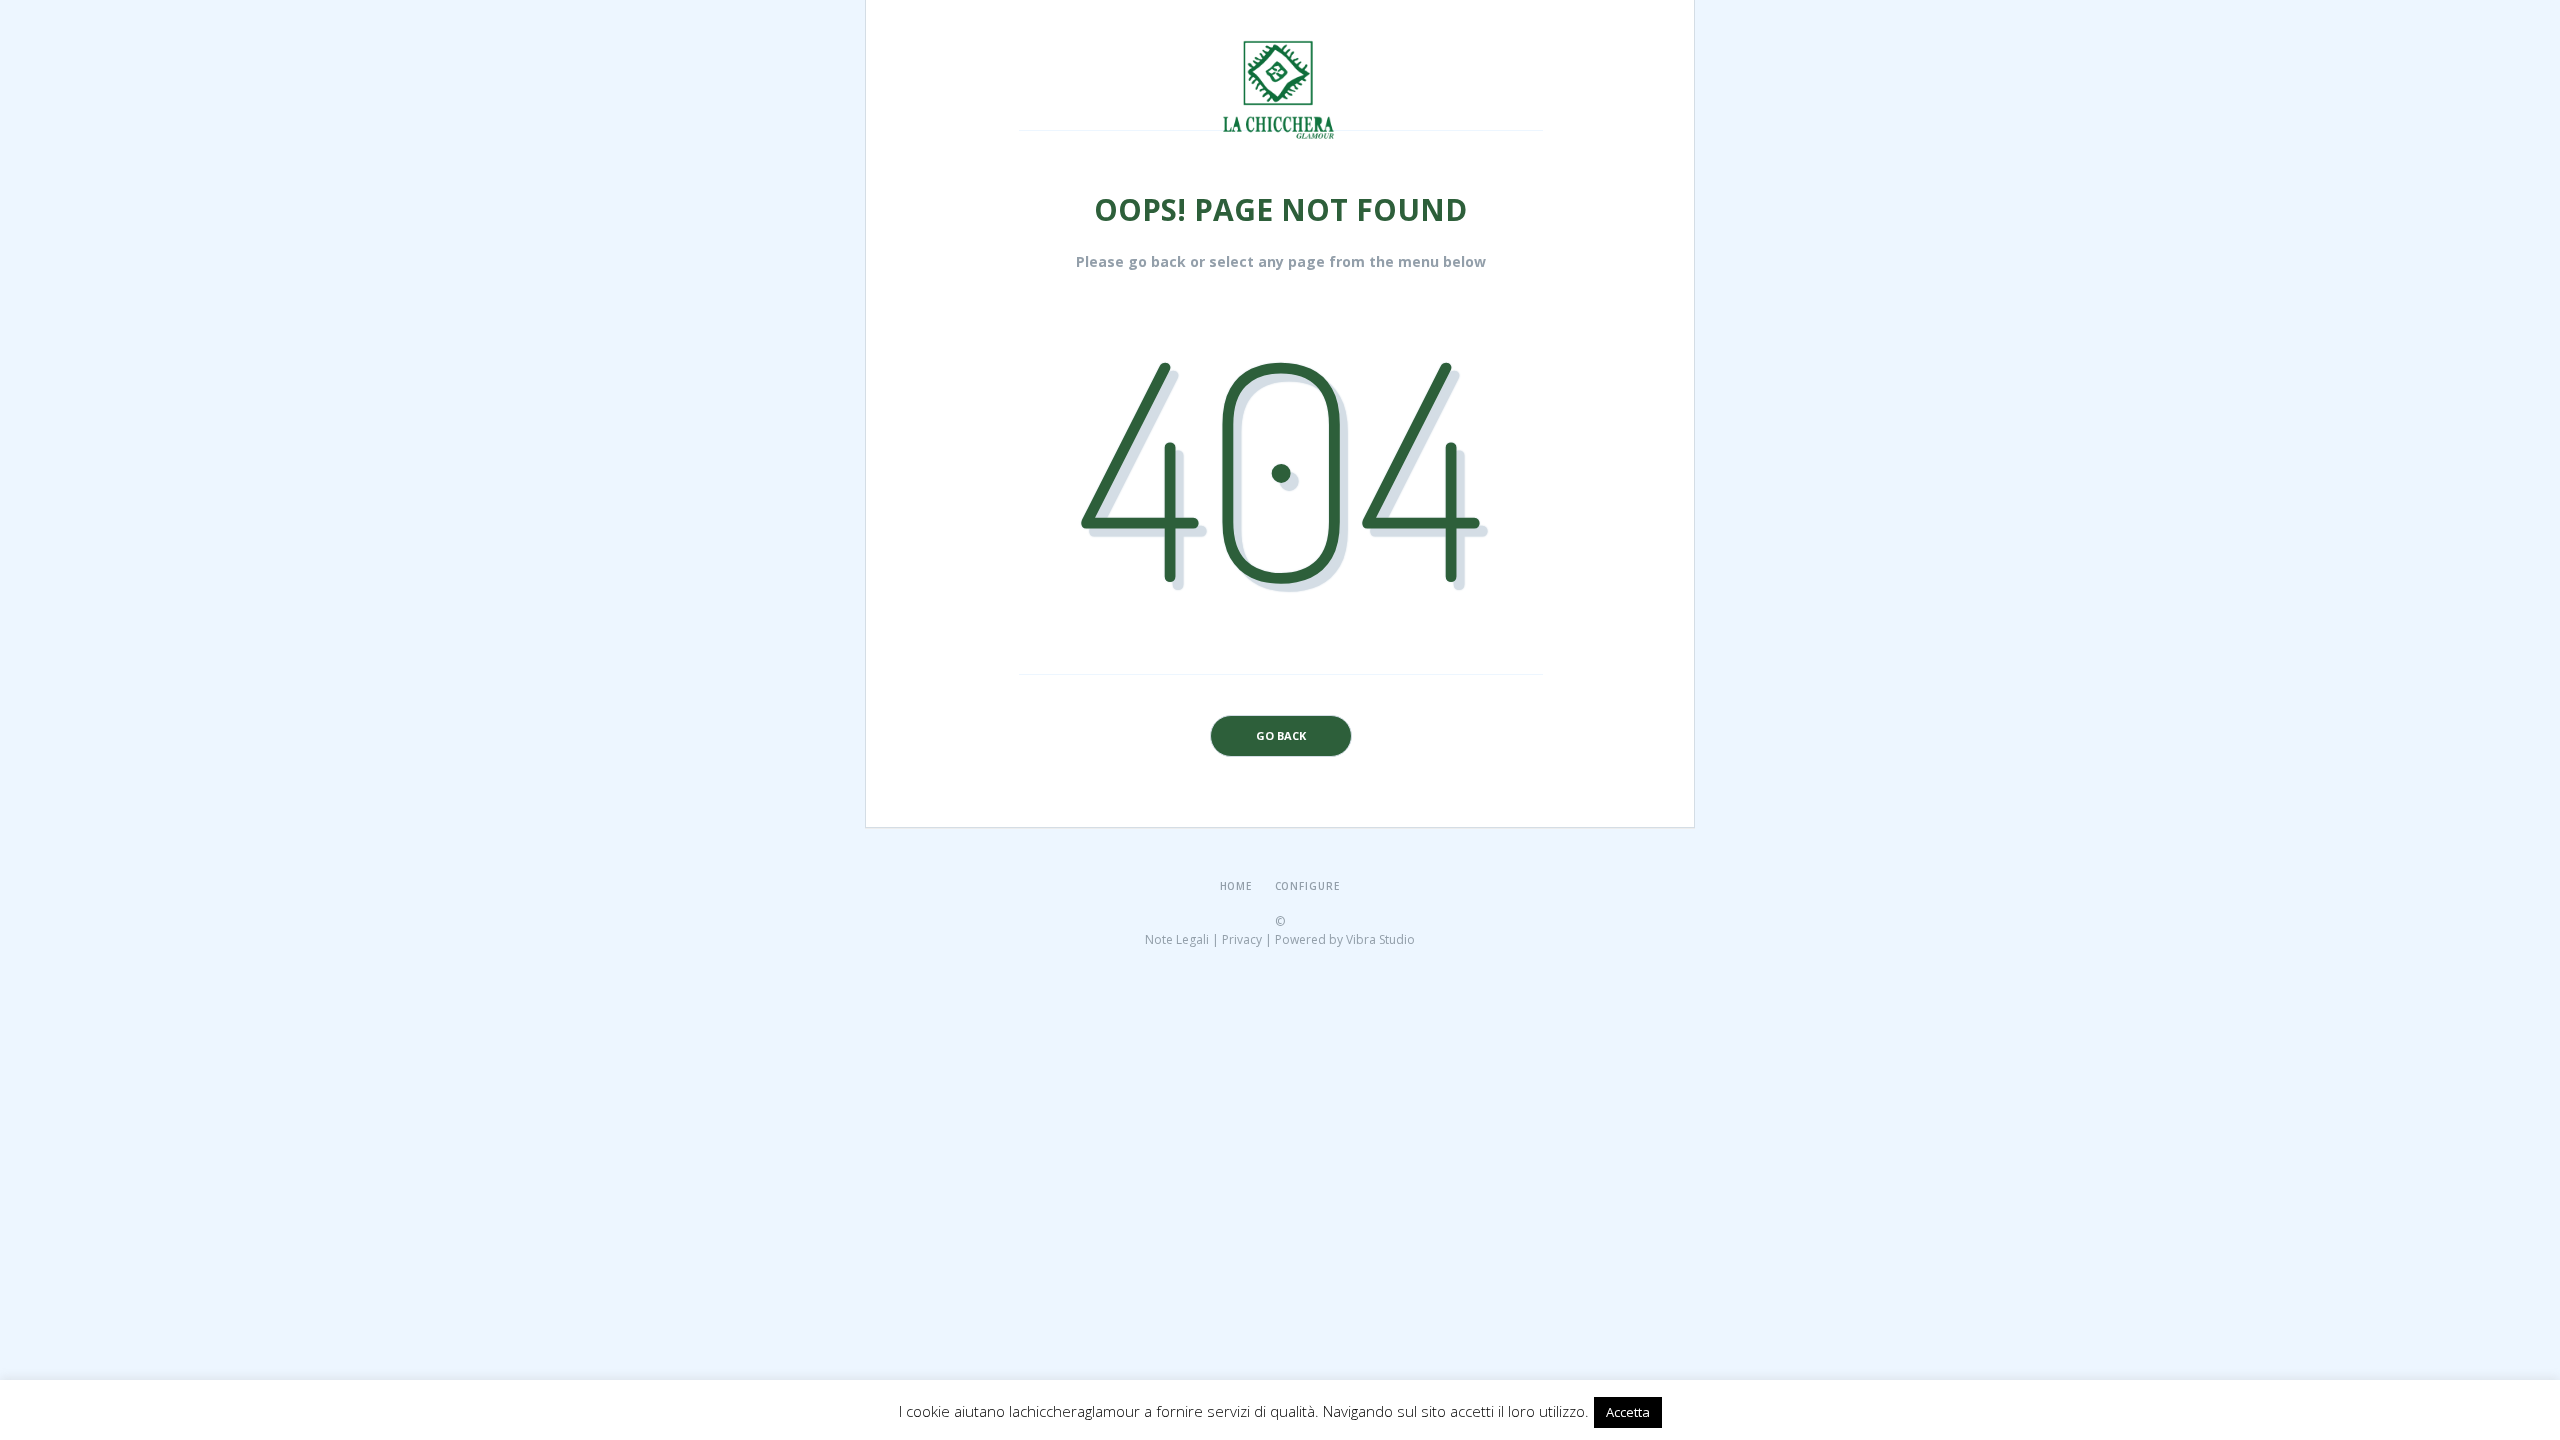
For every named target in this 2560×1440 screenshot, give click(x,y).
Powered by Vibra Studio (1345, 939)
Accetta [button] (1628, 1412)
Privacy (1242, 939)
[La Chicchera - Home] (1281, 47)
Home (1236, 886)
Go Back (1281, 735)
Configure (1308, 886)
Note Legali (1177, 939)
